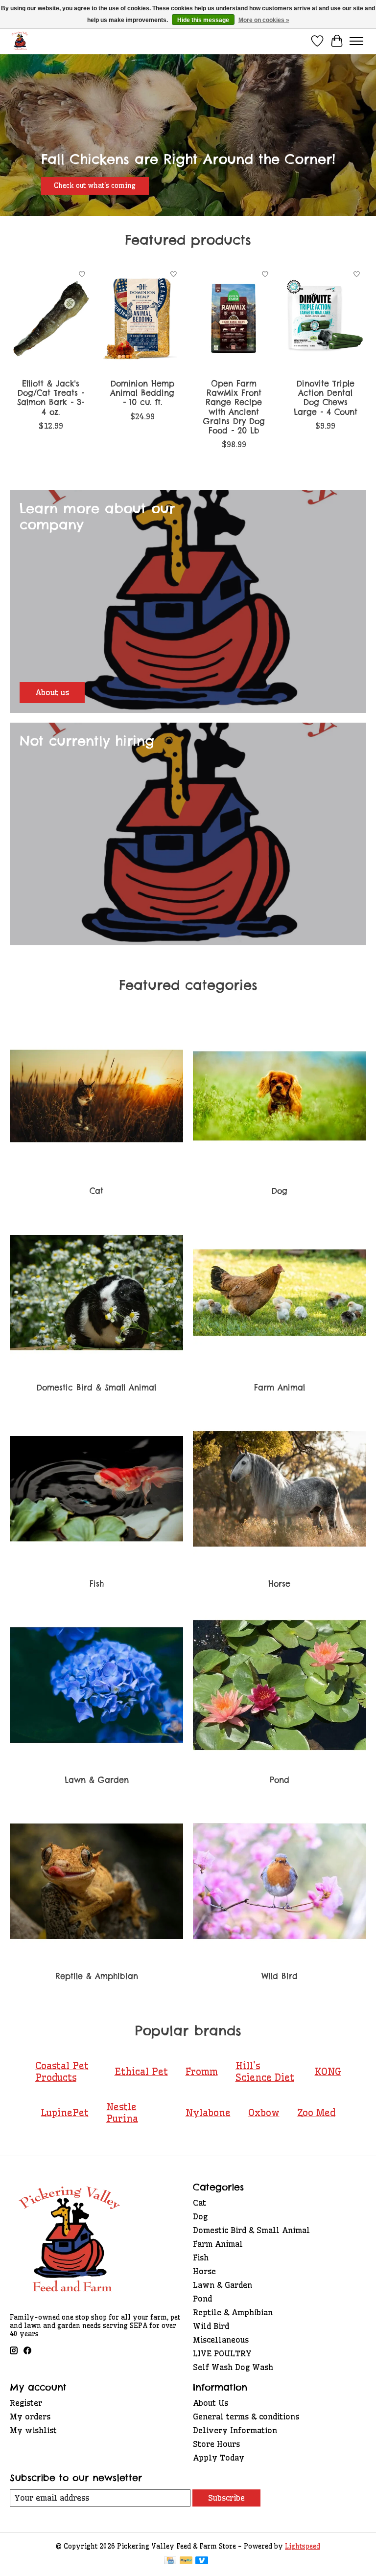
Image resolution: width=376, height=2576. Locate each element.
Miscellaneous (221, 2340)
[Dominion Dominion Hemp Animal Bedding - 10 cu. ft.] (142, 319)
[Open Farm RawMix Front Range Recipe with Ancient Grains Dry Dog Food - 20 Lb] (234, 319)
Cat (96, 1191)
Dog (280, 1191)
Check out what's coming (95, 185)
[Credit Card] (170, 2561)
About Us (211, 2403)
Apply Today (219, 2458)
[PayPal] (186, 2561)
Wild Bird (280, 1976)
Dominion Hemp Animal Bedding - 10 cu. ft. (142, 393)
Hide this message (203, 20)
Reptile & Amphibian (97, 1976)
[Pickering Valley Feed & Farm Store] (20, 41)
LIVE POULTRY (222, 2353)
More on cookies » (264, 20)
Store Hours (216, 2444)
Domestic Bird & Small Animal (96, 1388)
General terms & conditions (246, 2416)
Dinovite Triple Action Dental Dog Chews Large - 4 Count (326, 398)
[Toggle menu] (356, 41)
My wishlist (33, 2430)
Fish (97, 1584)
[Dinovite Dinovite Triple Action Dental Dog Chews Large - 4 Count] (325, 319)
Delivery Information (235, 2430)
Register (26, 2403)
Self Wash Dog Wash (233, 2367)
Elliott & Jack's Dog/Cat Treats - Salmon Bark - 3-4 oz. (51, 398)
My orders (30, 2416)
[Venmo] (202, 2561)
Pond (280, 1780)
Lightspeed (303, 2546)
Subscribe (226, 2498)
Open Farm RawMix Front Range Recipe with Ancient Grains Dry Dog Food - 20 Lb (234, 407)
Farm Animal (280, 1388)
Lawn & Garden (97, 1780)
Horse (279, 1584)
